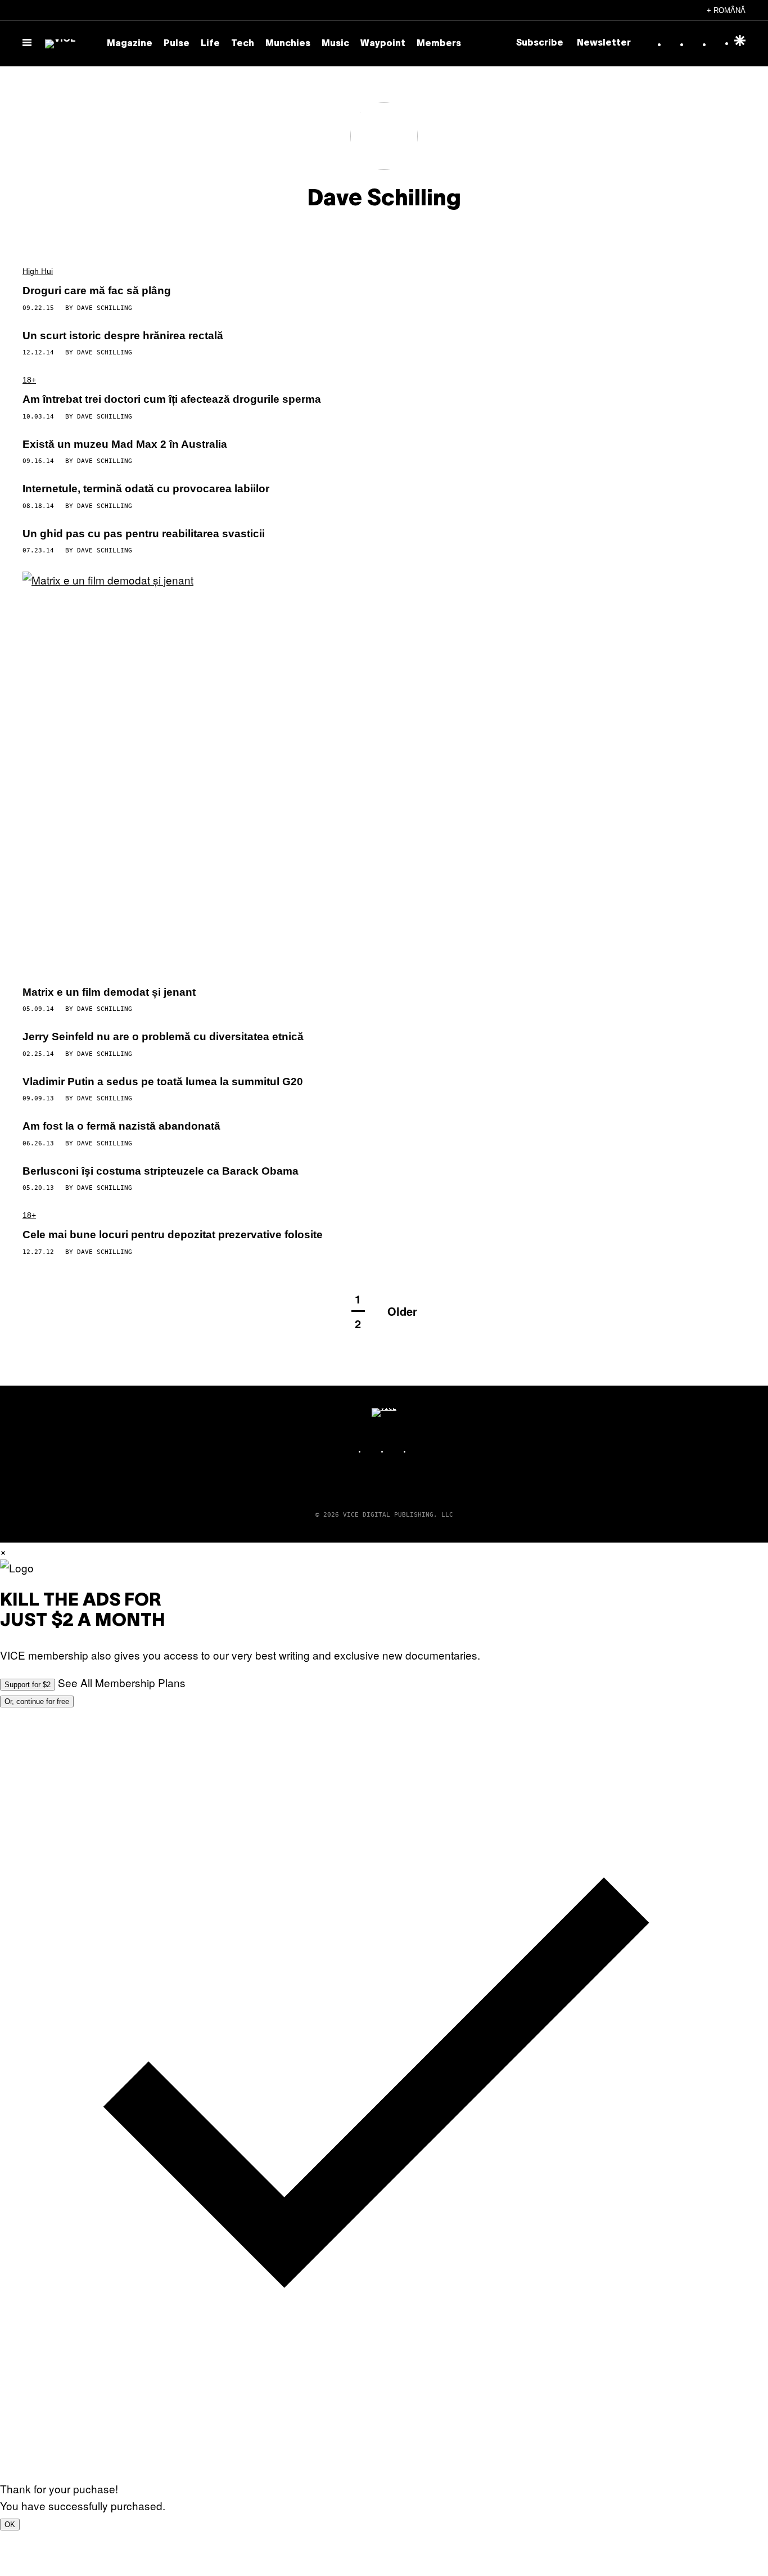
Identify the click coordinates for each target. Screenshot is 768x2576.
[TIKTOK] (395, 1451)
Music (335, 44)
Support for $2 (28, 1685)
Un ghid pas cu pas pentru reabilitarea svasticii (144, 534)
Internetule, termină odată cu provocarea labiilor (146, 489)
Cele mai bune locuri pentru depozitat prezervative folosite (173, 1235)
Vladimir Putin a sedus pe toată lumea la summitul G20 (163, 1082)
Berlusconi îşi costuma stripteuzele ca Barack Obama (161, 1171)
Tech (243, 44)
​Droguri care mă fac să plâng (97, 291)
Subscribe (540, 43)
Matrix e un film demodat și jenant (109, 992)
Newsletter (604, 43)
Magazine (130, 44)
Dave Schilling (105, 308)
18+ (29, 380)
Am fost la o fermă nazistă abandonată (121, 1126)
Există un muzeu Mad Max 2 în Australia (125, 444)
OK (10, 2525)
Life (210, 44)
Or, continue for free (37, 1701)
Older (402, 1311)
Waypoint (383, 44)
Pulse (177, 44)
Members (439, 44)
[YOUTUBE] (418, 1451)
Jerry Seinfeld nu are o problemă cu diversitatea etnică (163, 1037)
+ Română (726, 10)
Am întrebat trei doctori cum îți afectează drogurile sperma (172, 399)
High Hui (38, 271)
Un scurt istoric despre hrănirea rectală (123, 336)
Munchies (288, 44)
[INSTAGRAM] (373, 1451)
